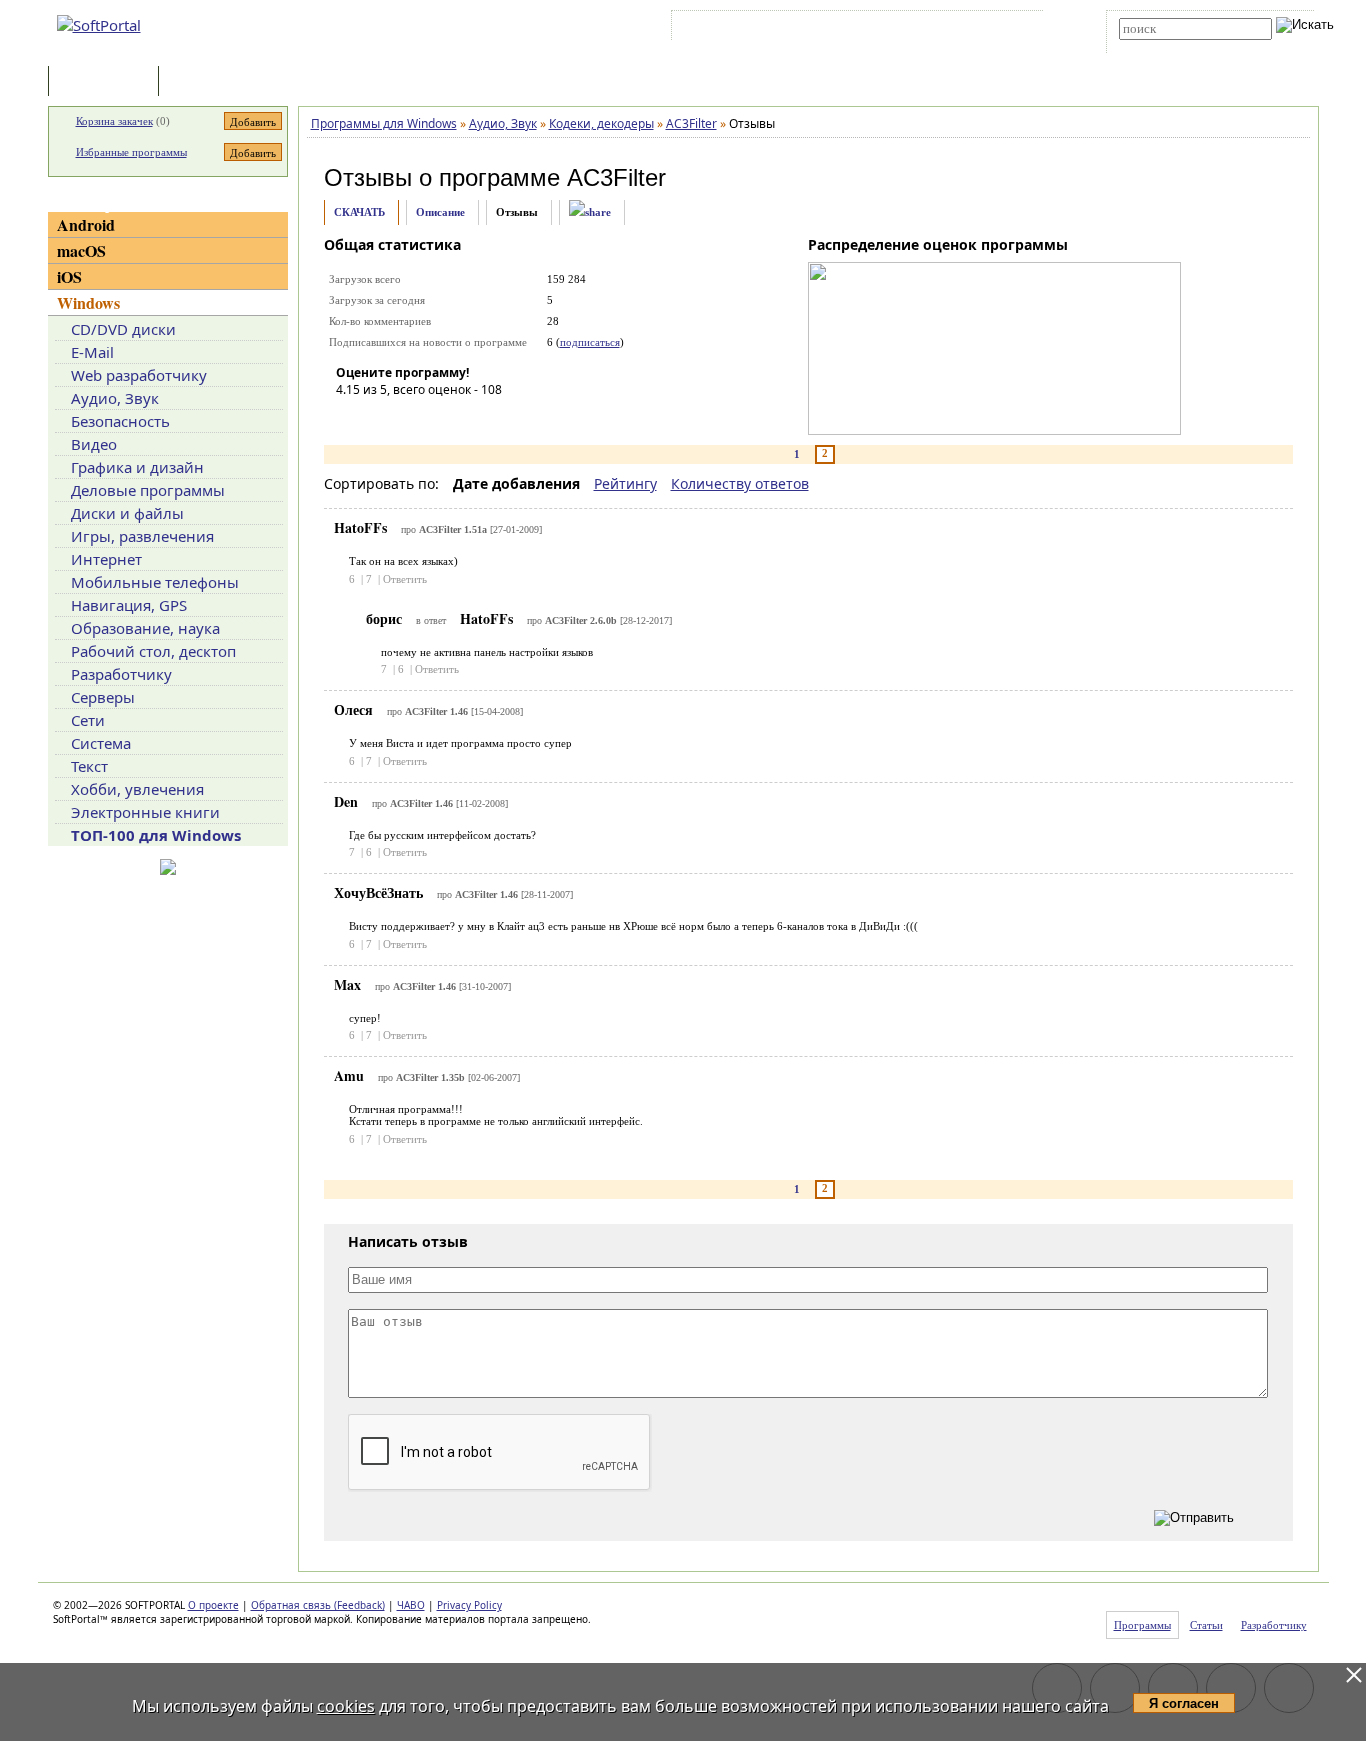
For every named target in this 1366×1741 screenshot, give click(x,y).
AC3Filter (616, 177)
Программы (108, 82)
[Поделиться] (590, 212)
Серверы (103, 697)
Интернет (106, 559)
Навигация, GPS (129, 605)
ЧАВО (411, 1605)
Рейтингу (625, 483)
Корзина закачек (114, 121)
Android (86, 224)
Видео (94, 444)
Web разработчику (139, 375)
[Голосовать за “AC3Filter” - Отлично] (471, 418)
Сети (88, 720)
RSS (1013, 29)
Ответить (405, 579)
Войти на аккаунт (736, 29)
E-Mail (92, 352)
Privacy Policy (469, 1605)
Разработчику (121, 674)
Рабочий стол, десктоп (153, 651)
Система (101, 743)
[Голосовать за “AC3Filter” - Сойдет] (411, 418)
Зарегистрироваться (849, 29)
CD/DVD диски (123, 329)
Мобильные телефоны (155, 582)
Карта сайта (952, 29)
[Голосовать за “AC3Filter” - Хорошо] (441, 418)
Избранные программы (131, 152)
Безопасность (120, 421)
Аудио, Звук (115, 398)
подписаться (590, 342)
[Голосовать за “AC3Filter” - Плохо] (381, 418)
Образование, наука (145, 628)
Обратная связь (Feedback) (318, 1605)
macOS (81, 250)
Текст (89, 766)
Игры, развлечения (142, 536)
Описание (440, 212)
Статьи (207, 82)
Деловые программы (148, 490)
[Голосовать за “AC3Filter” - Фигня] (351, 418)
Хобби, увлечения (137, 789)
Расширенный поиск (1174, 46)
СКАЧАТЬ (359, 212)
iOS (69, 276)
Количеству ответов (740, 483)
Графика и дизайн (137, 467)
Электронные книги (145, 812)
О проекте (213, 1605)
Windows (88, 302)
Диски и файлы (127, 513)
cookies (346, 1706)
